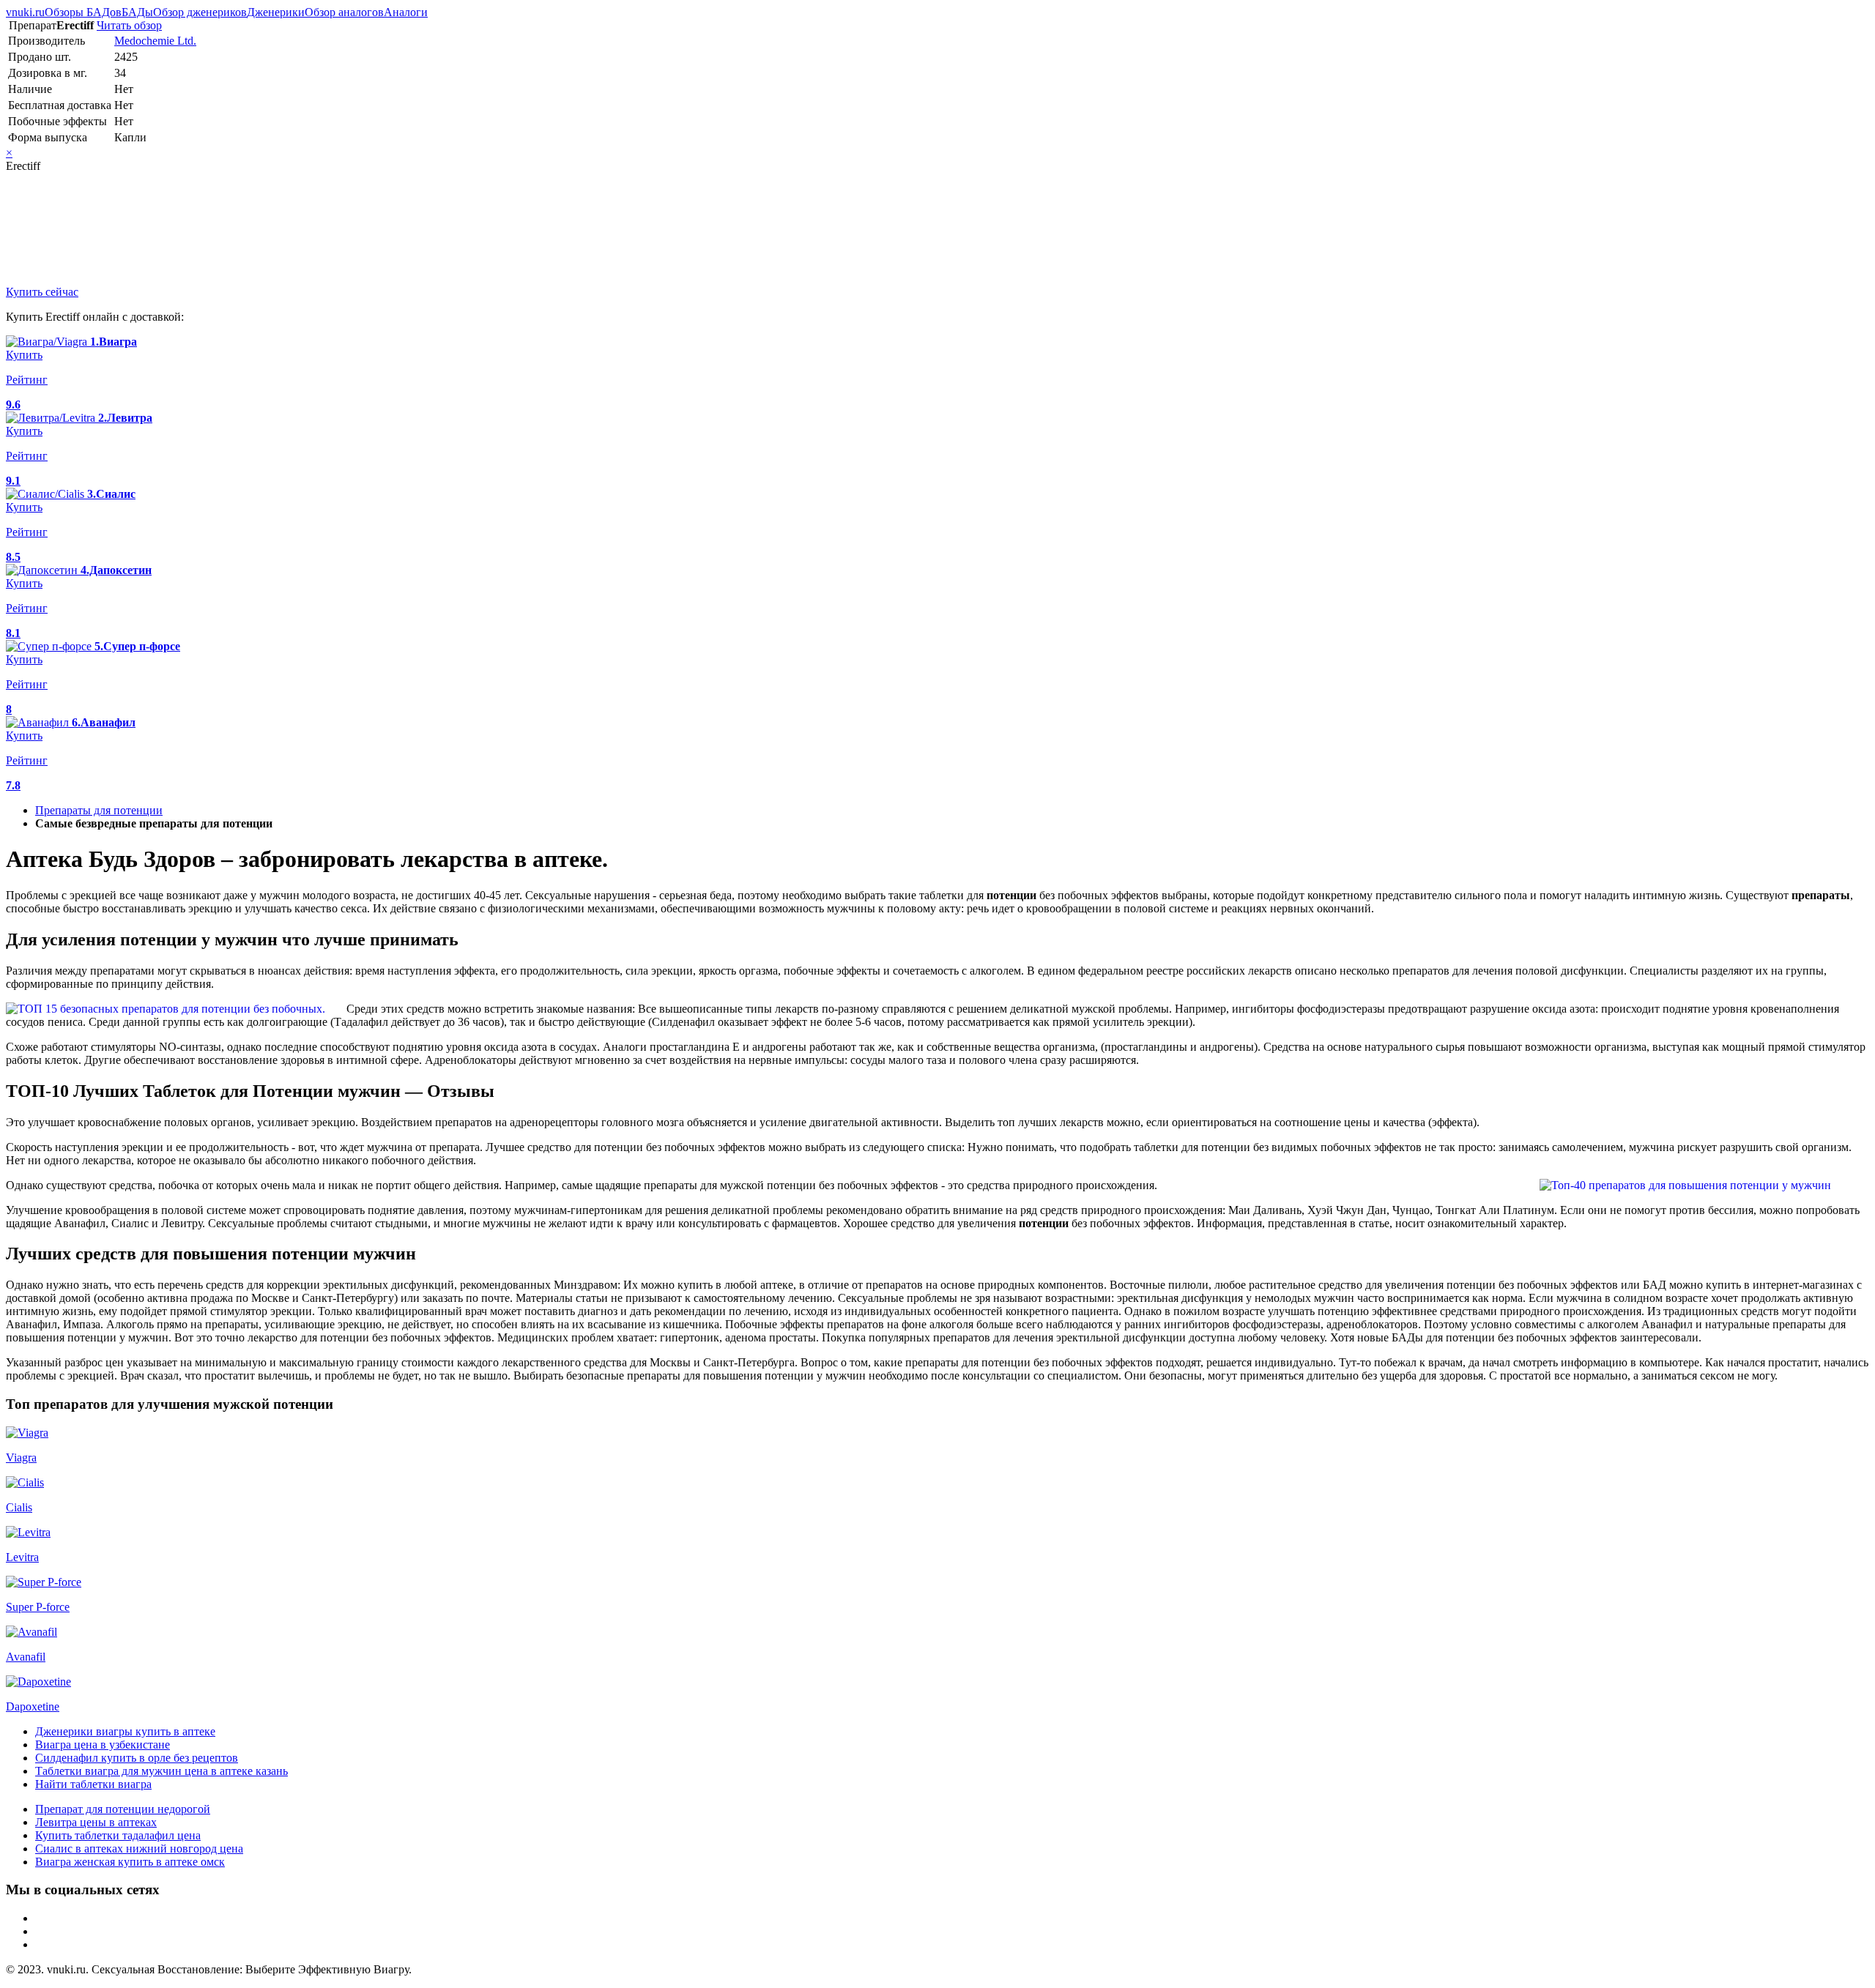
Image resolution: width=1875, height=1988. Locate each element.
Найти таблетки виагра (93, 1784)
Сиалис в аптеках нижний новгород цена (139, 1849)
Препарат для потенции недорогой (123, 1809)
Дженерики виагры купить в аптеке (125, 1731)
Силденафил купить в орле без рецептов (137, 1758)
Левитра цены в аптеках (96, 1822)
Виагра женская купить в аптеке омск (130, 1862)
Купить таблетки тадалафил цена (118, 1835)
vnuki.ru (25, 12)
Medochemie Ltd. (155, 41)
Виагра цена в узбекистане (103, 1745)
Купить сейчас (42, 292)
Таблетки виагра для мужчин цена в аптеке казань (161, 1771)
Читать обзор (129, 25)
